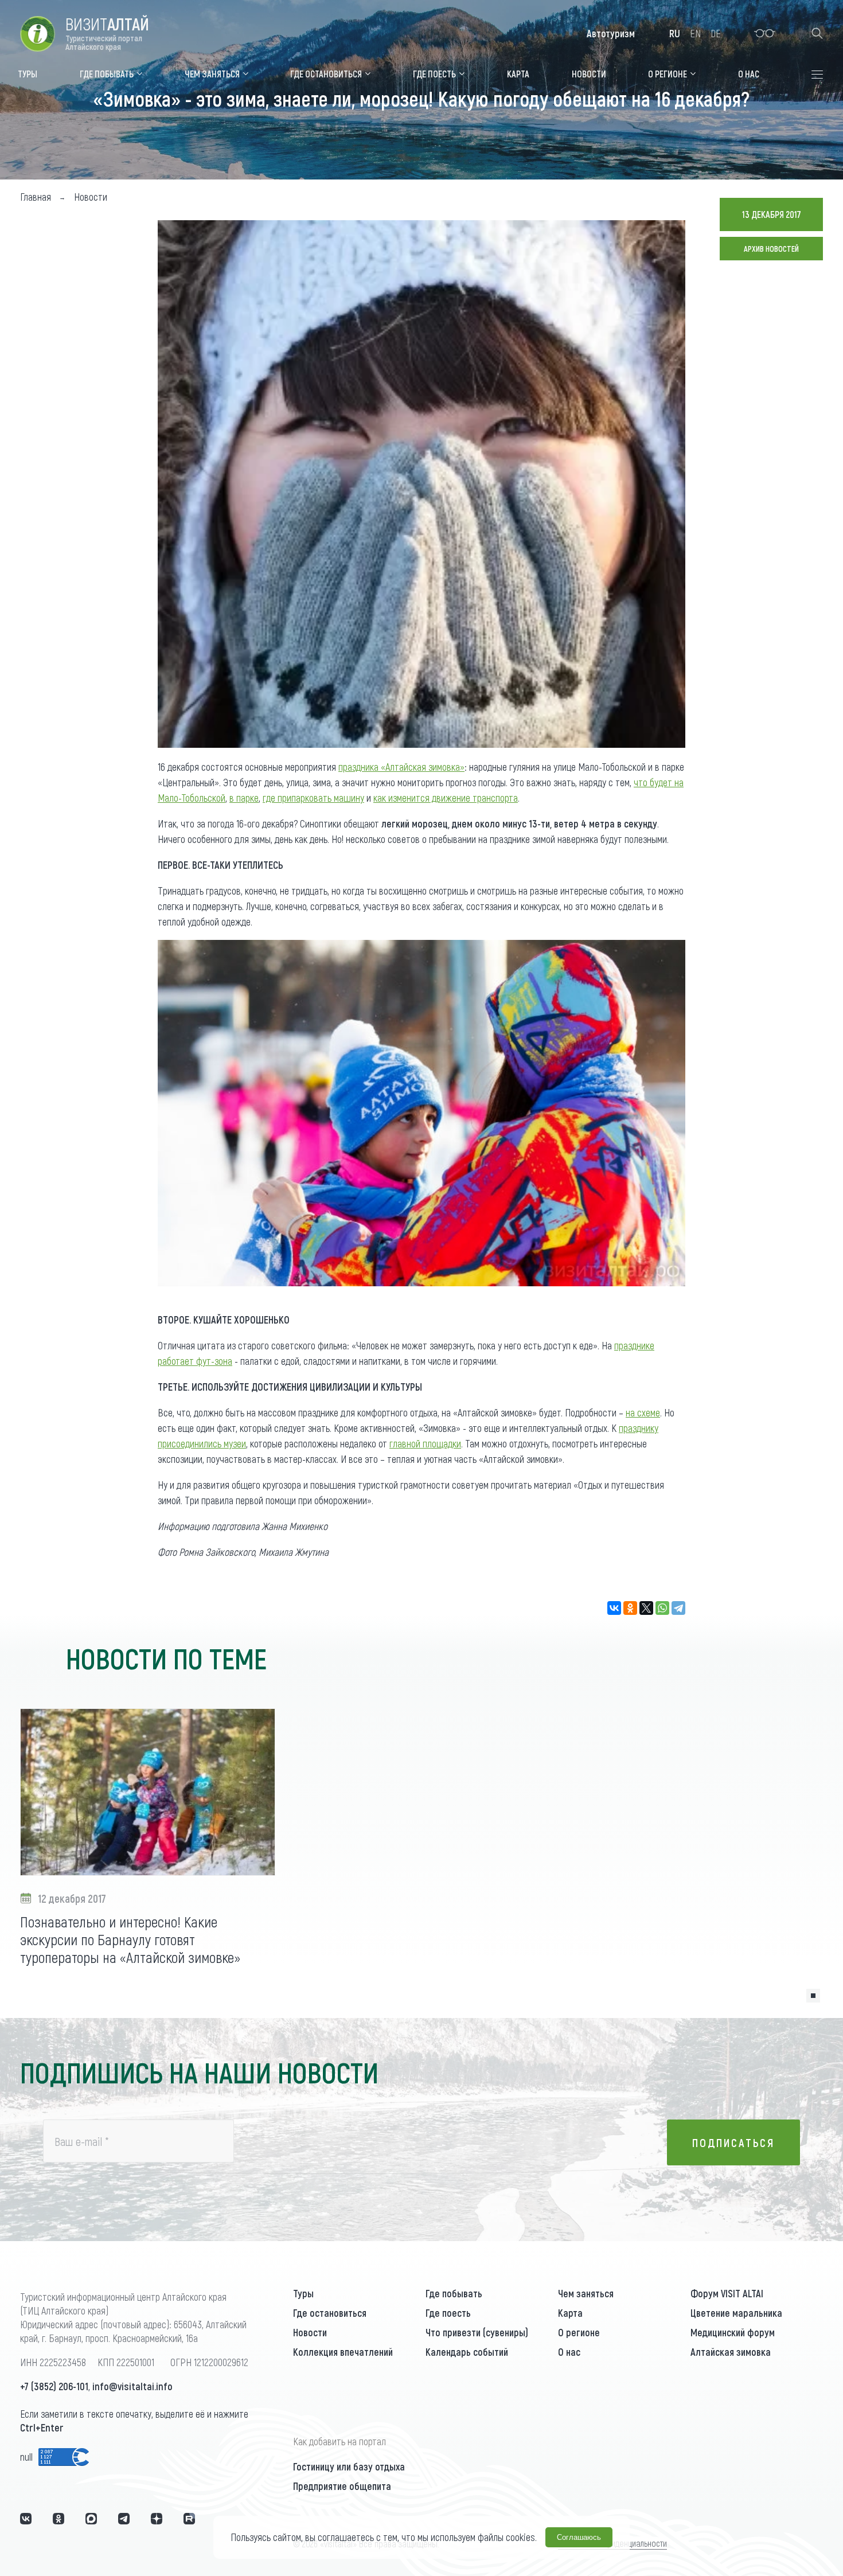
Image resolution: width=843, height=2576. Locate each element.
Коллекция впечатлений (343, 2352)
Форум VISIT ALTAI (727, 2293)
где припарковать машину (313, 798)
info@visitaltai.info (132, 2386)
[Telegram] (678, 1608)
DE (716, 33)
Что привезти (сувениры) (477, 2332)
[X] (646, 1608)
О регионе (579, 2332)
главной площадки (425, 1443)
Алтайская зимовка (731, 2352)
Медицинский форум (733, 2332)
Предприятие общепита (342, 2486)
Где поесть (448, 2313)
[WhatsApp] (662, 1608)
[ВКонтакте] (614, 1608)
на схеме (643, 1412)
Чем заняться (586, 2293)
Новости (310, 2332)
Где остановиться (330, 2313)
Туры (303, 2293)
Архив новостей (771, 249)
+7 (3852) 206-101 (54, 2386)
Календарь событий (467, 2352)
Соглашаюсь (579, 2537)
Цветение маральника (736, 2313)
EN (695, 33)
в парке (244, 798)
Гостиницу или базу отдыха (349, 2466)
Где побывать (454, 2293)
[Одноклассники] (630, 1608)
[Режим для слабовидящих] (765, 33)
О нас (569, 2352)
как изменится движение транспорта (446, 798)
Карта (570, 2313)
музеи (235, 1443)
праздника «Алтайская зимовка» (401, 767)
